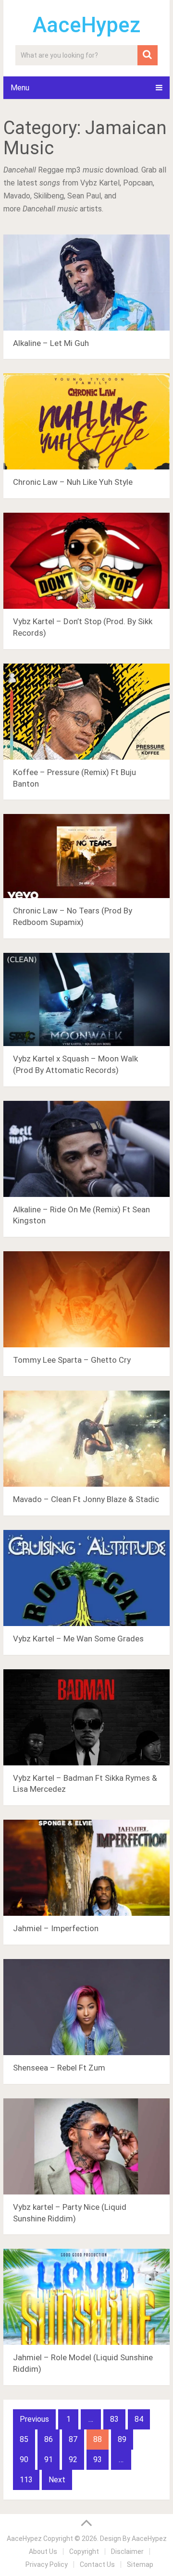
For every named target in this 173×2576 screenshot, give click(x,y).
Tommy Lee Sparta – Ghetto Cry (72, 1360)
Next (57, 2480)
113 (26, 2480)
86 (49, 2439)
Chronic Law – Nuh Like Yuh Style (73, 482)
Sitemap (140, 2564)
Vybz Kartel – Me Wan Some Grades (78, 1639)
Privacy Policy (47, 2564)
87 (73, 2439)
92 (73, 2459)
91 (49, 2459)
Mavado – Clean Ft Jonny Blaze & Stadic (86, 1499)
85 (24, 2439)
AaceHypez (87, 25)
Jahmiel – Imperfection (56, 1928)
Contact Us (97, 2564)
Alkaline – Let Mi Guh (51, 343)
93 (98, 2459)
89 (122, 2439)
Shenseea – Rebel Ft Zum (59, 2068)
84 (139, 2419)
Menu (20, 88)
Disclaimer (127, 2551)
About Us (43, 2551)
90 (24, 2459)
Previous (34, 2419)
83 (114, 2419)
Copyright (84, 2551)
